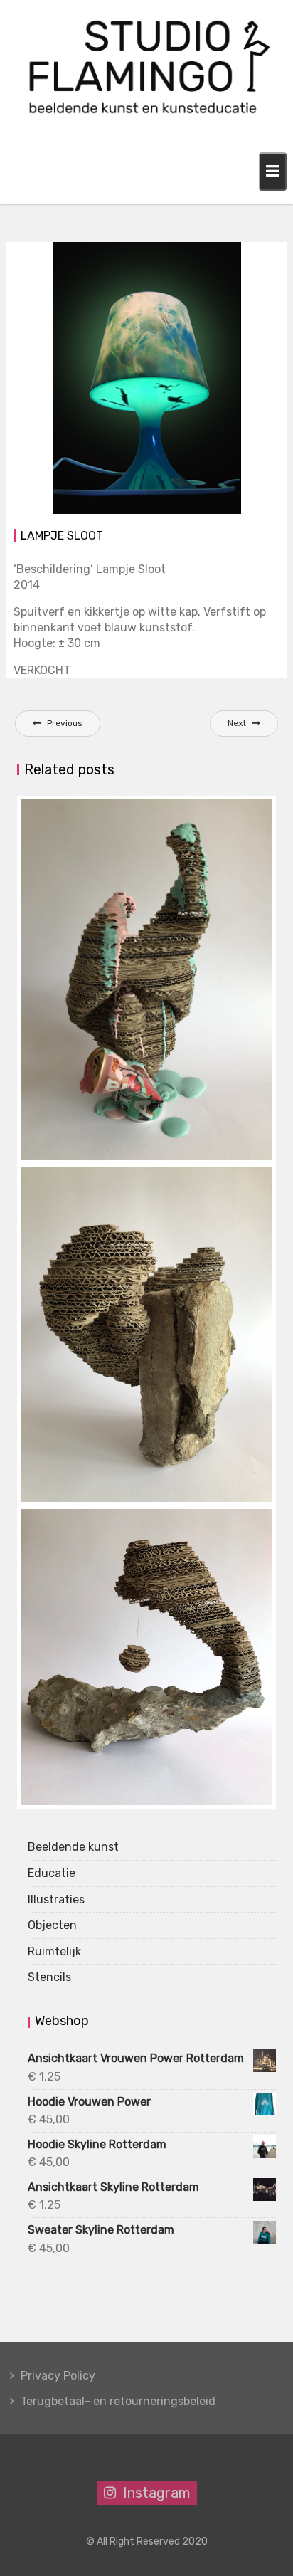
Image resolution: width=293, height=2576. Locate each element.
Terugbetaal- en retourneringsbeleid (118, 2401)
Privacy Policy (58, 2376)
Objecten (205, 254)
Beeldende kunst (73, 1847)
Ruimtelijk (54, 1951)
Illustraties (56, 1899)
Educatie (52, 1873)
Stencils (49, 1977)
